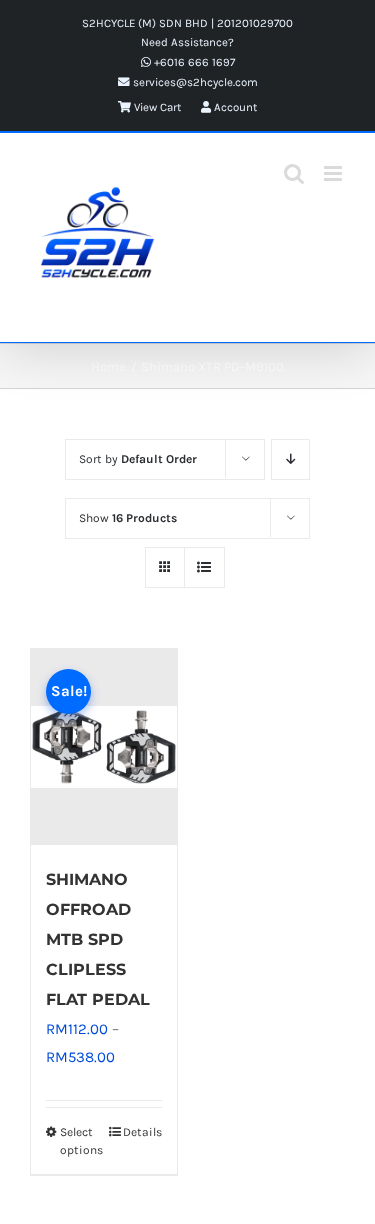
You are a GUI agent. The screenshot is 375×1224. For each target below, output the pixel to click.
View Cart (156, 107)
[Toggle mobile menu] (334, 173)
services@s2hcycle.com (194, 82)
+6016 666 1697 (193, 62)
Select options (81, 1141)
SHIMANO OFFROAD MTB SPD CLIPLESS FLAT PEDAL (98, 939)
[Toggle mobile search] (294, 173)
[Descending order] (290, 459)
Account (234, 107)
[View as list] (204, 567)
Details (142, 1132)
